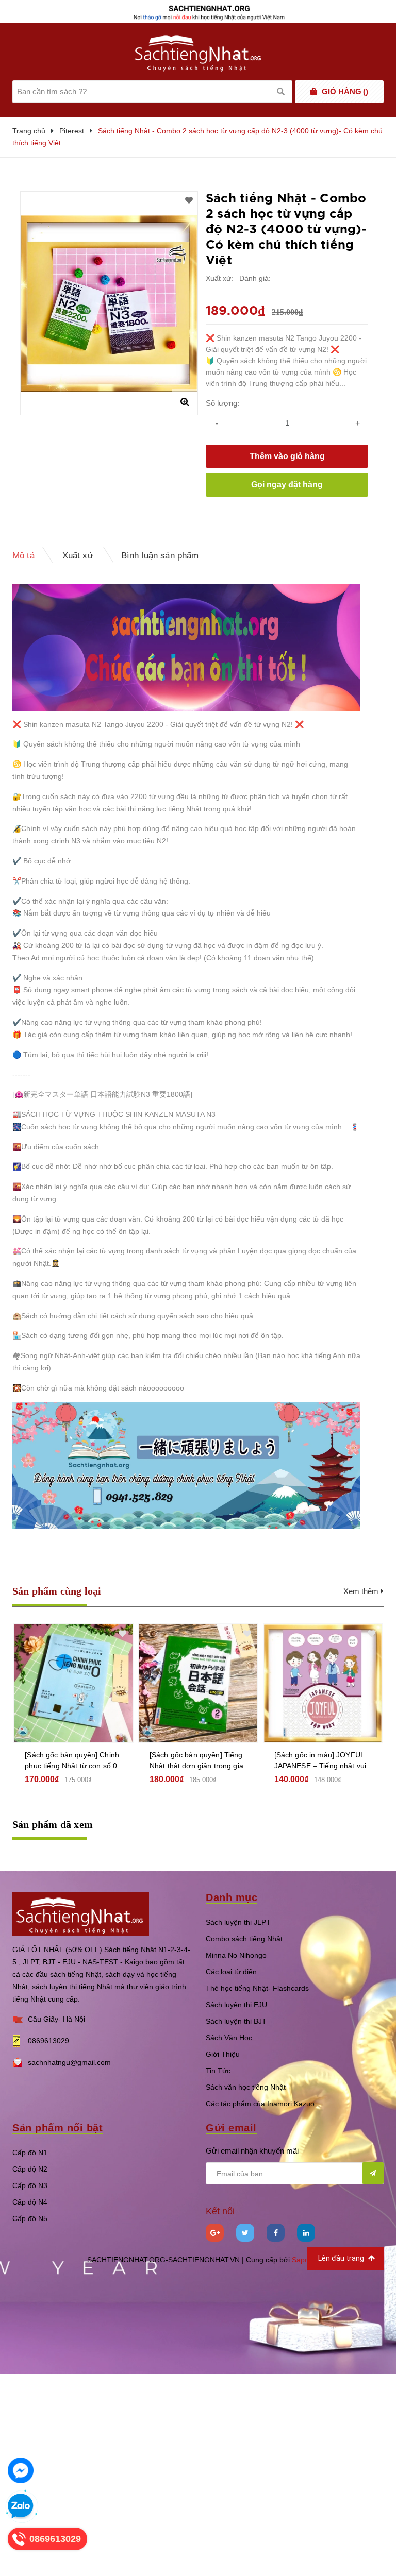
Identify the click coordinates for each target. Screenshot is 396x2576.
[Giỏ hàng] (314, 92)
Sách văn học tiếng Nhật (246, 2087)
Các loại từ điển (231, 1972)
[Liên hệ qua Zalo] (21, 2506)
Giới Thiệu (223, 2054)
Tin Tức (218, 2071)
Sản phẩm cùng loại (57, 1591)
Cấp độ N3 (30, 2185)
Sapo (300, 2260)
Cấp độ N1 (30, 2153)
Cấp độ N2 (30, 2169)
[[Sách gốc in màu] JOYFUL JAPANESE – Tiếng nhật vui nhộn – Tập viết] (323, 1683)
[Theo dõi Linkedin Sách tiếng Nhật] (306, 2233)
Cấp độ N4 (30, 2202)
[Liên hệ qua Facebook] (21, 2470)
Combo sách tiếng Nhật (244, 1939)
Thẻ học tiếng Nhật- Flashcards (257, 1988)
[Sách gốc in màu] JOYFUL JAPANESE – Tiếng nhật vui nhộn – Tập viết (320, 1761)
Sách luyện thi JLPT (238, 1922)
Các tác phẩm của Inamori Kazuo (260, 2104)
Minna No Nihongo (236, 1955)
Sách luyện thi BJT (236, 2021)
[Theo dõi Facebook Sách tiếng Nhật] (276, 2233)
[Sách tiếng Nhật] (81, 1913)
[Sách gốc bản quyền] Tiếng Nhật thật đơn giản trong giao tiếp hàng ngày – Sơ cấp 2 (199, 1761)
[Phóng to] (185, 402)
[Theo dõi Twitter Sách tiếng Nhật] (245, 2233)
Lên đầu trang (342, 2258)
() (345, 91)
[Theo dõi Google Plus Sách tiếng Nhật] (215, 2233)
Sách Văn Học (229, 2038)
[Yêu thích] (189, 200)
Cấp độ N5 (30, 2218)
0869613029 (48, 2041)
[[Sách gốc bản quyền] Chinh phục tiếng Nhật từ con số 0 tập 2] (73, 1683)
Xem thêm (362, 1591)
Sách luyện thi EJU (236, 2005)
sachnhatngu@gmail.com (69, 2062)
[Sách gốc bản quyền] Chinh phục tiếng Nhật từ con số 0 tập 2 (72, 1761)
